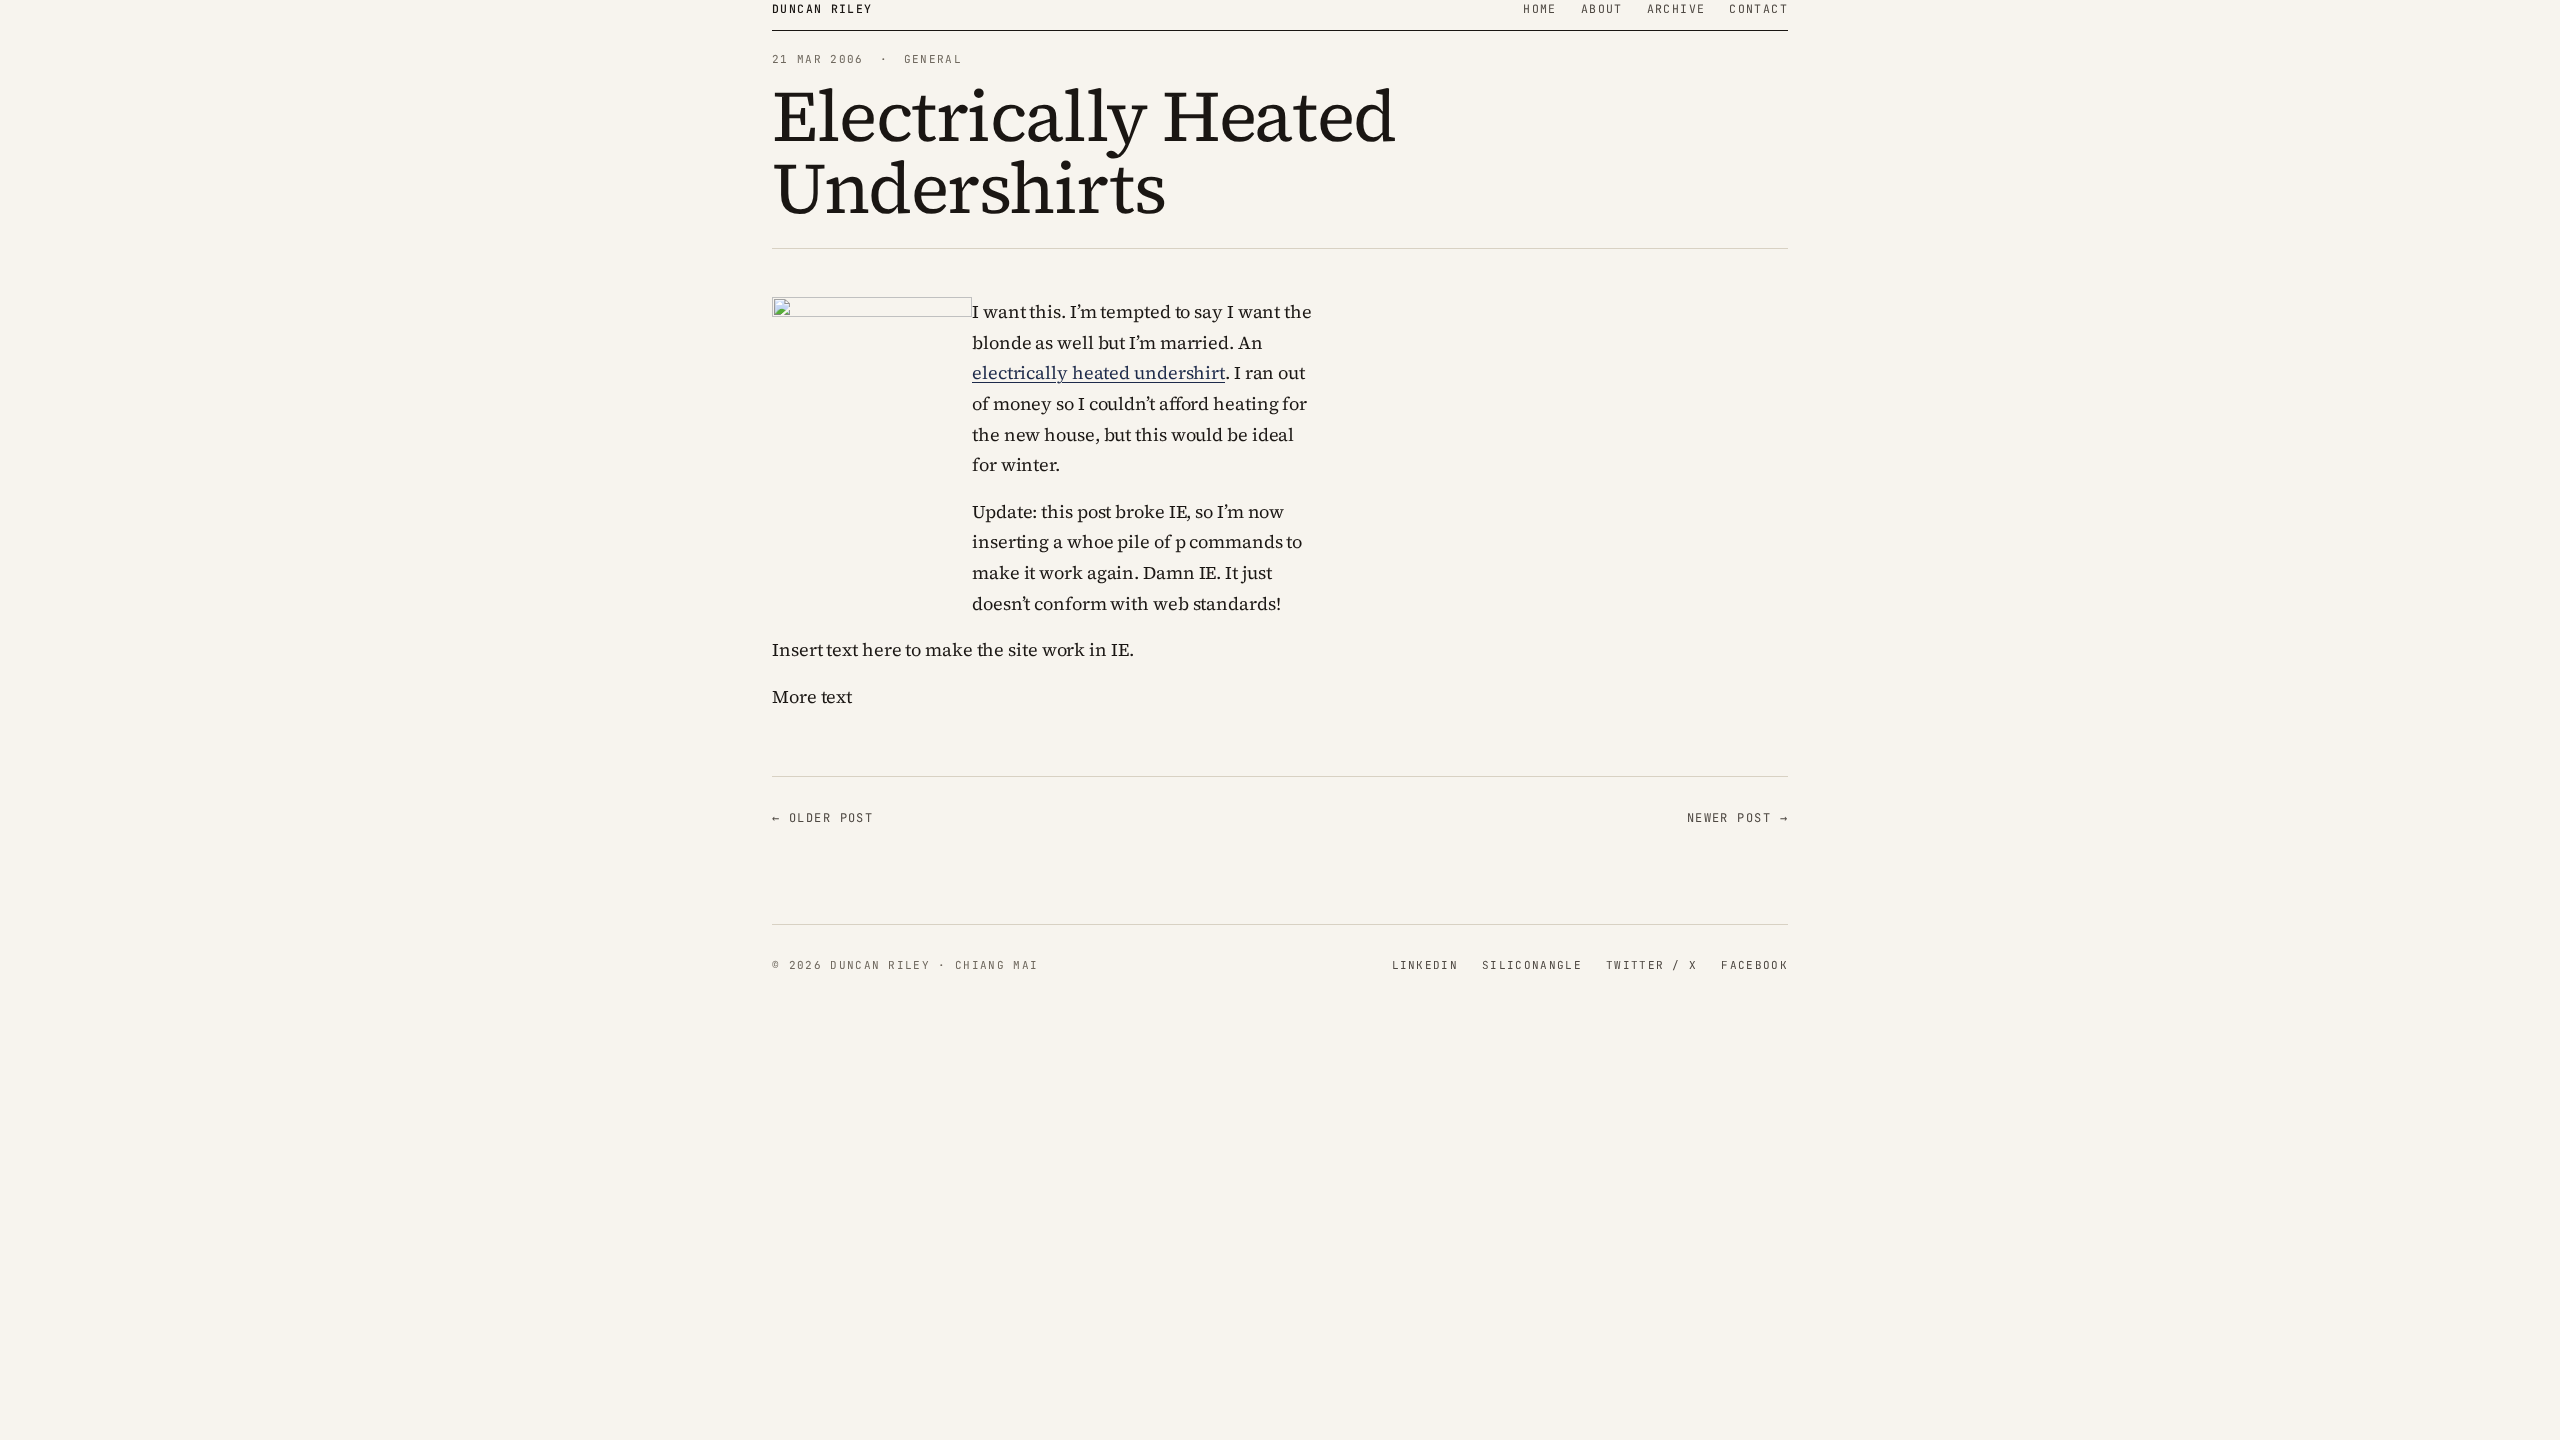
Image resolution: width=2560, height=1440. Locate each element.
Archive (1676, 8)
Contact (1758, 8)
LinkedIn (1425, 965)
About (1602, 8)
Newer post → (1737, 818)
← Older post (822, 818)
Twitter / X (1652, 965)
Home (1540, 8)
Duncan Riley (822, 8)
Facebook (1754, 965)
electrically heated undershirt (1098, 372)
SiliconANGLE (1532, 965)
